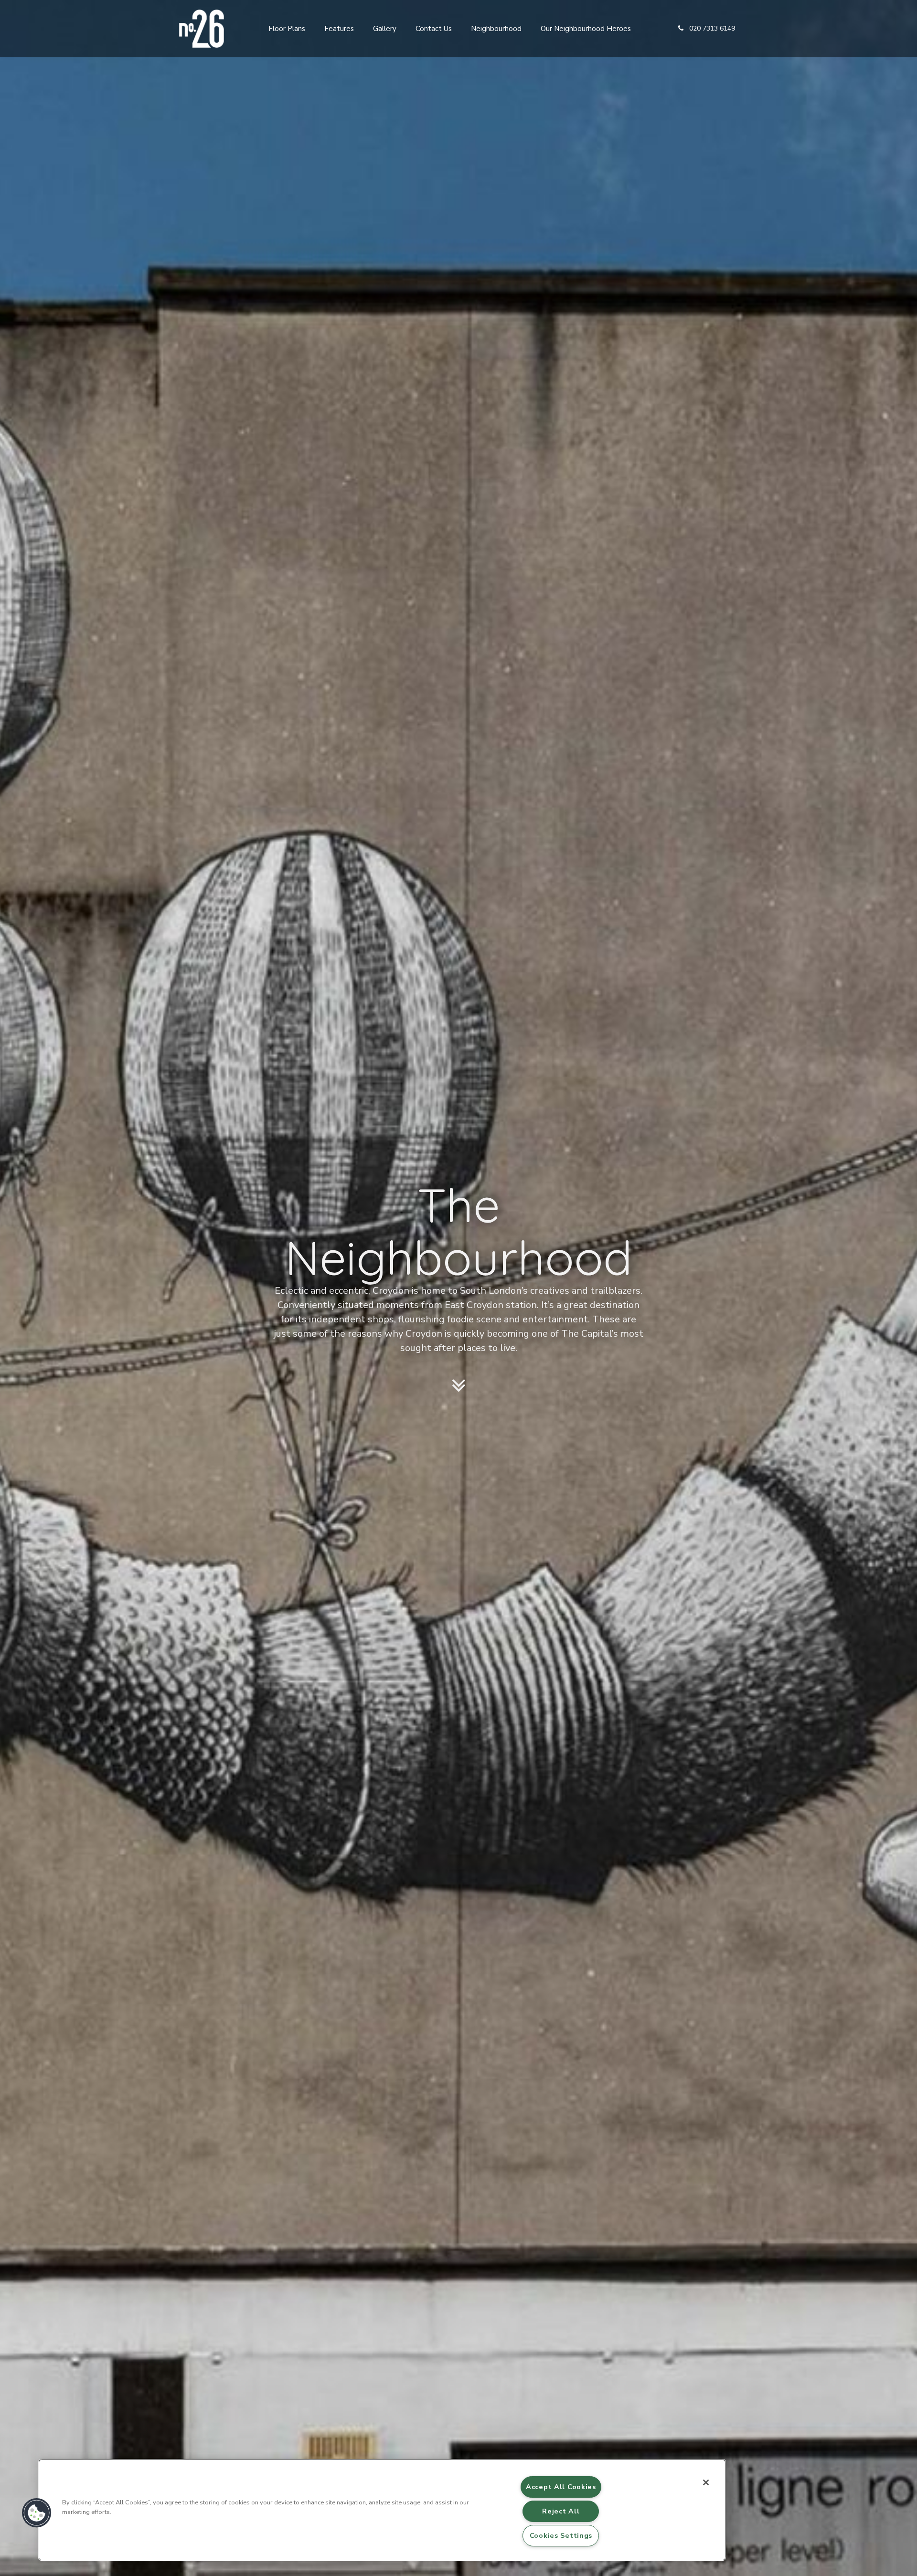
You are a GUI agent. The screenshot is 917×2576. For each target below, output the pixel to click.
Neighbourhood (496, 29)
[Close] (706, 2482)
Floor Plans (287, 29)
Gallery (385, 29)
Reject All (561, 2511)
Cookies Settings (561, 2535)
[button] (707, 29)
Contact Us (434, 29)
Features (339, 29)
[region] (382, 2510)
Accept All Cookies (561, 2487)
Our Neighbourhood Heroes (586, 29)
